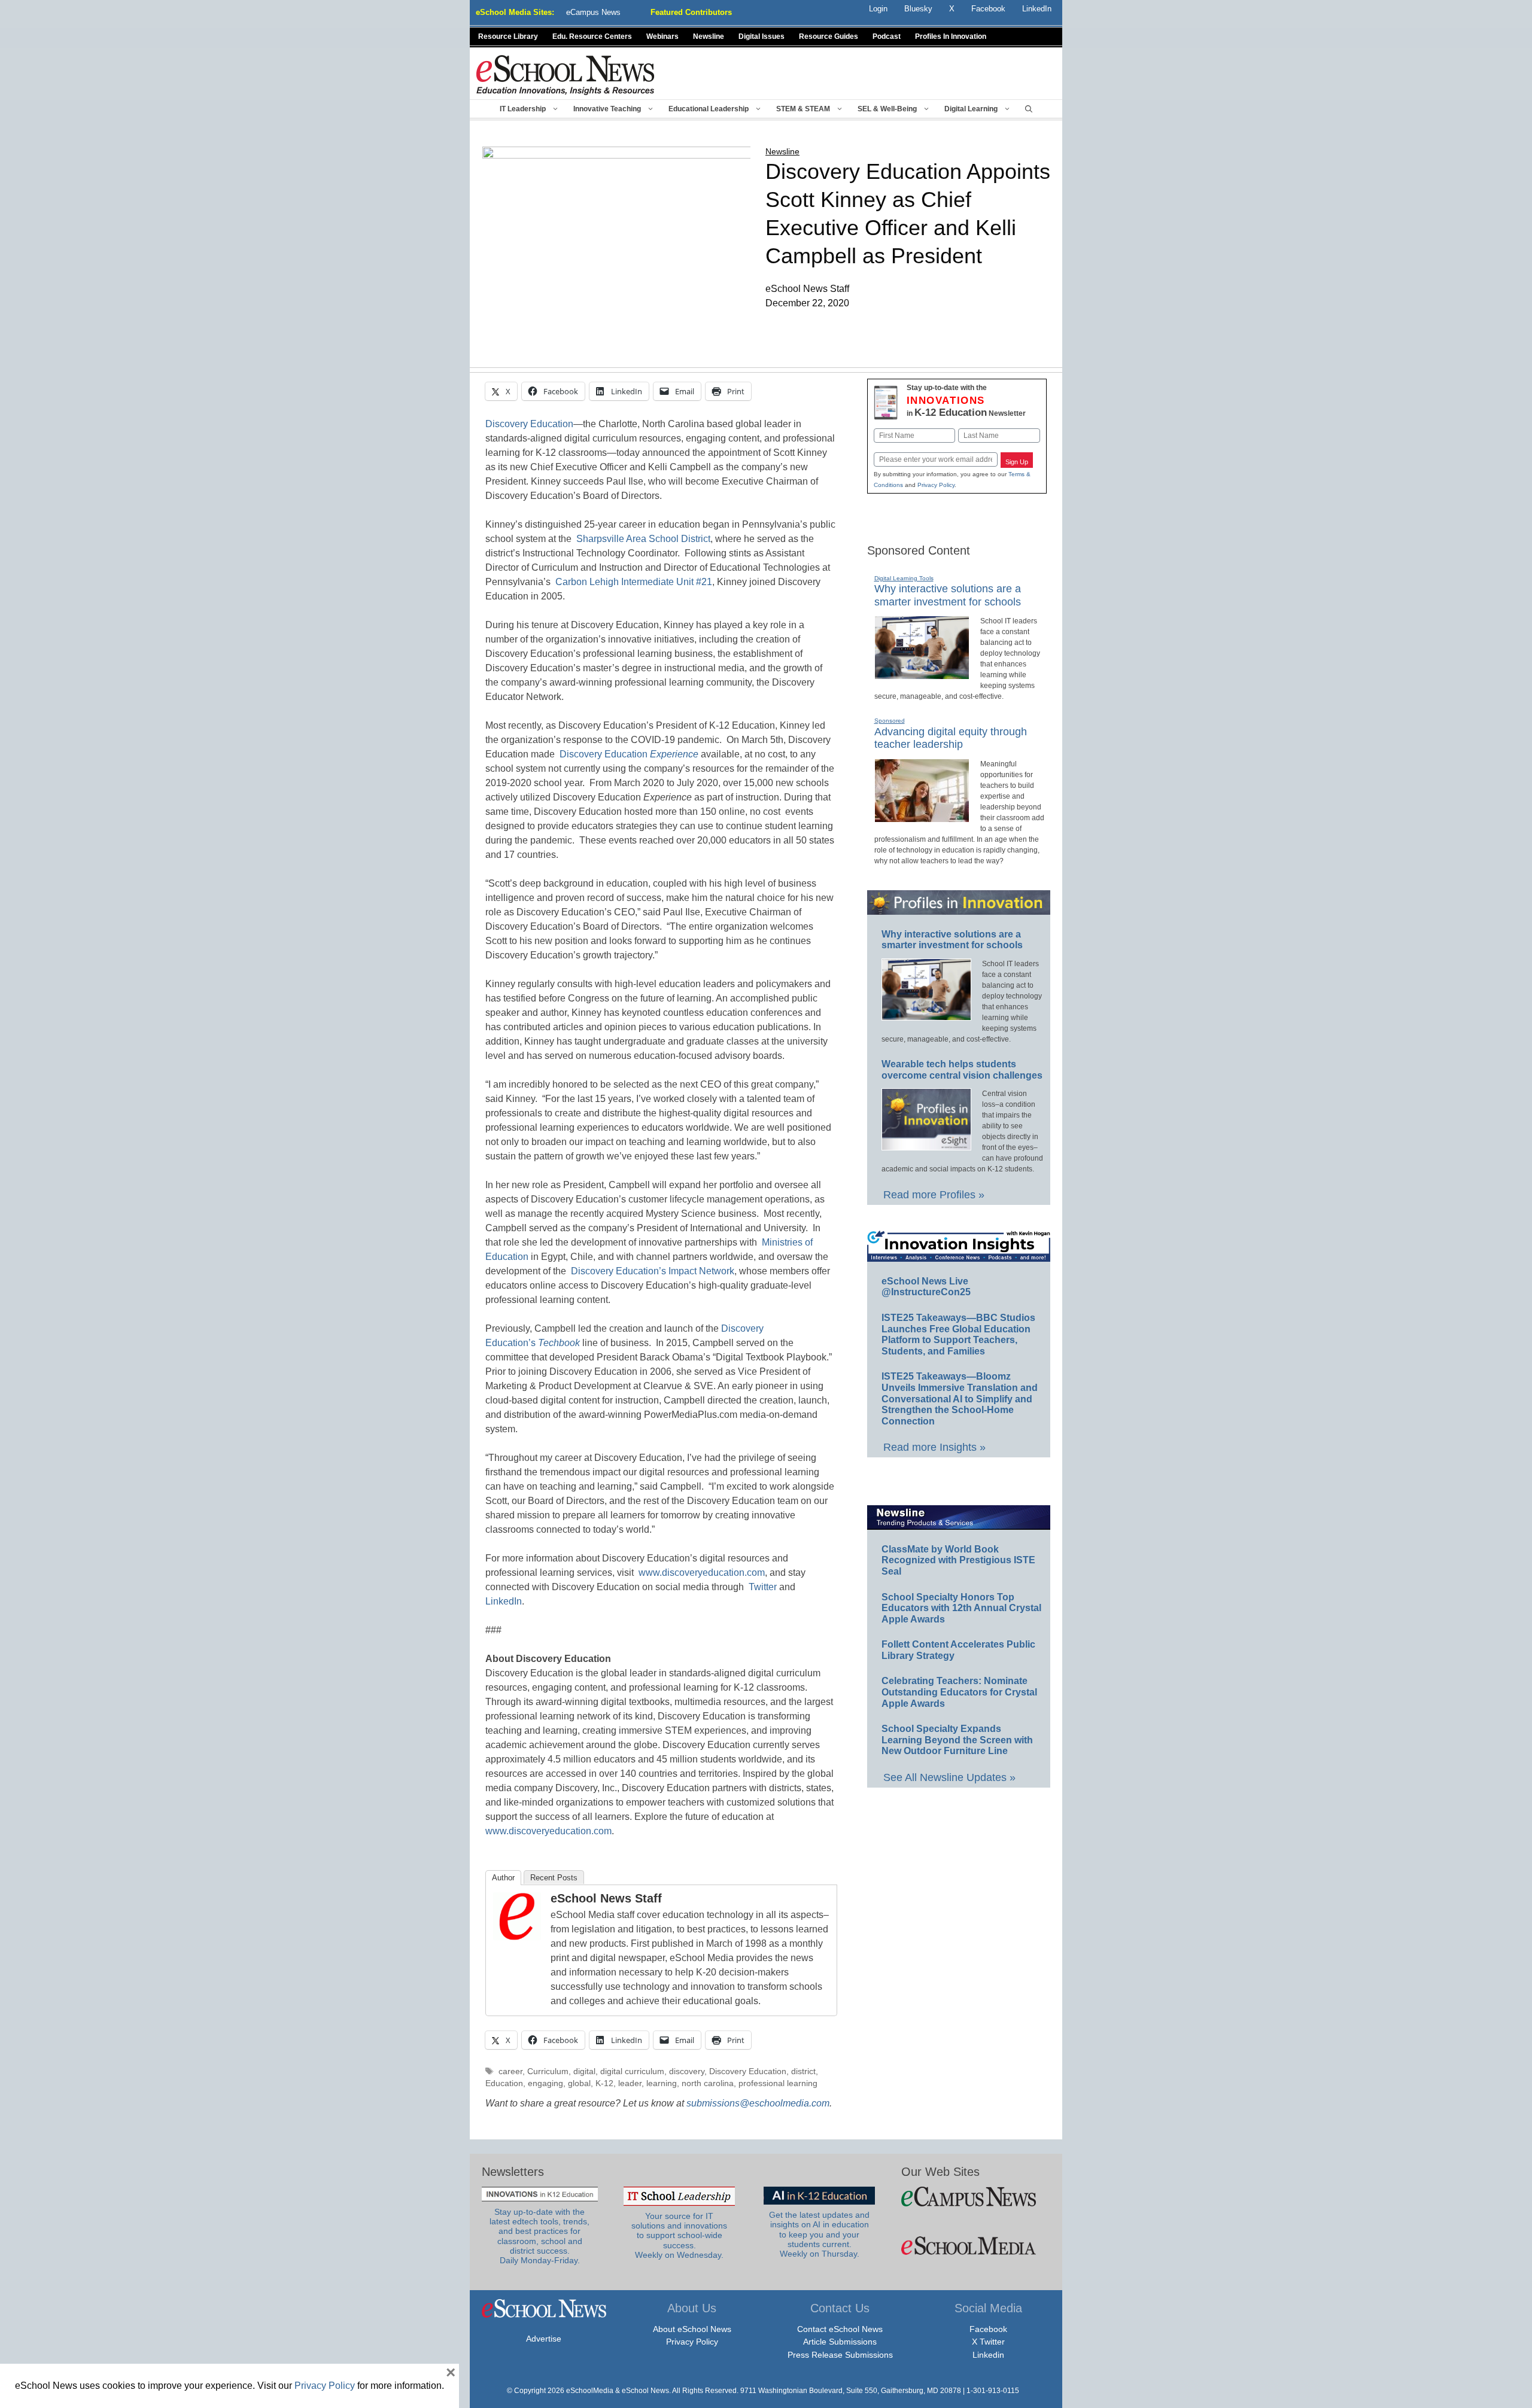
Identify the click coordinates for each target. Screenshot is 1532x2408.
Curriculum (548, 2071)
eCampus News (593, 12)
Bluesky (918, 9)
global (579, 2083)
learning (662, 2083)
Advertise (544, 2339)
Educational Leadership (709, 109)
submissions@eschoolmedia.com (758, 2103)
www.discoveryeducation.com (702, 1573)
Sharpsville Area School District (643, 539)
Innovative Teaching (607, 109)
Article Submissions (840, 2342)
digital (584, 2071)
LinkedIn (504, 1601)
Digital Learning (971, 109)
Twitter (763, 1587)
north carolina (708, 2083)
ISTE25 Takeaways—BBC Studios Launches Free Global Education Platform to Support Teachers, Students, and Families (958, 1334)
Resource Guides (829, 36)
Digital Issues (762, 36)
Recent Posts (554, 1878)
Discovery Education (529, 424)
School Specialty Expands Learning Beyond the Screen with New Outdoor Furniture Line (957, 1740)
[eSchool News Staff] (517, 1937)
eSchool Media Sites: (515, 12)
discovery (687, 2071)
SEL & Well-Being (887, 109)
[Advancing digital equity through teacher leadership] (922, 817)
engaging (545, 2083)
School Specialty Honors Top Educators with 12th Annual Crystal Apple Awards (961, 1608)
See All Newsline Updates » (949, 1777)
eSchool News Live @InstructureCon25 (926, 1287)
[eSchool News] (566, 74)
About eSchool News (692, 2329)
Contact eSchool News (840, 2329)
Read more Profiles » (934, 1195)
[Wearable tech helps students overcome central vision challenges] (926, 1145)
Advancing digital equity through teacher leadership (951, 738)
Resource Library (508, 36)
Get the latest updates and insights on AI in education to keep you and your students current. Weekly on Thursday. (819, 2235)
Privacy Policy (936, 485)
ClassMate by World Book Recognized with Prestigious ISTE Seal (958, 1560)
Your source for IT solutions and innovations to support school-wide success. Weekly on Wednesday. (679, 2236)
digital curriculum (632, 2071)
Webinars (662, 36)
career (510, 2071)
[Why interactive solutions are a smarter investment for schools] (922, 674)
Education (504, 2083)
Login (878, 9)
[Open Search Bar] (1029, 109)
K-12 (604, 2083)
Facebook (988, 2329)
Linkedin (988, 2355)
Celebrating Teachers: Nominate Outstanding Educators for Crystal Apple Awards (959, 1692)
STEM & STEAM (803, 109)
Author (503, 1878)
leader (630, 2083)
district (803, 2071)
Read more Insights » (934, 1447)
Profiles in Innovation (951, 36)
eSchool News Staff (606, 1898)
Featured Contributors (691, 12)
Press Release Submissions (840, 2355)
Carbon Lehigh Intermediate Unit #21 (634, 582)
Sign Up (1017, 462)
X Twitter (988, 2342)
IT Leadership (523, 109)
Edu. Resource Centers (592, 36)
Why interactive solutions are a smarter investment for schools (952, 940)
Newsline (709, 36)
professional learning (778, 2083)
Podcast (887, 36)
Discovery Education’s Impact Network (653, 1271)
